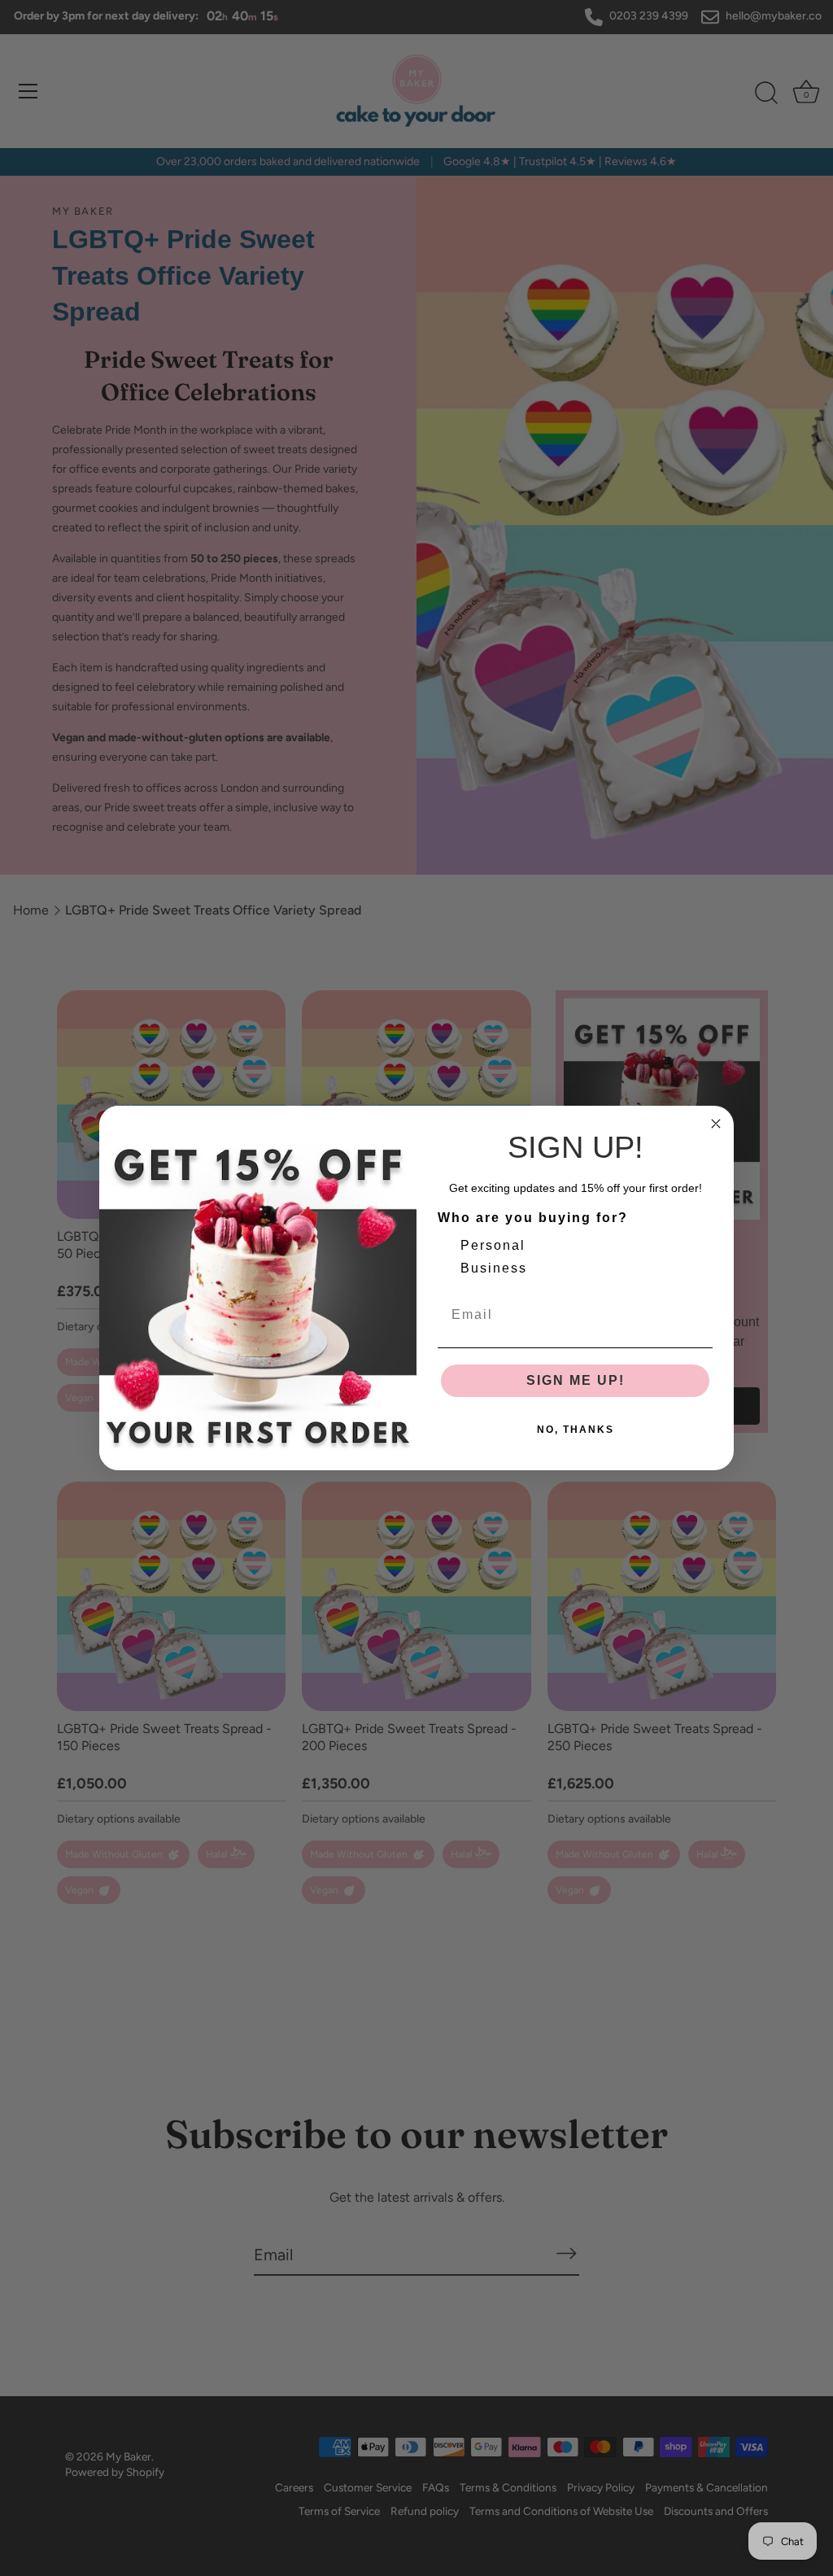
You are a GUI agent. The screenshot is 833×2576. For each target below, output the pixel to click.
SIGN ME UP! (576, 1380)
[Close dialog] (716, 1124)
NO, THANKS (576, 1430)
